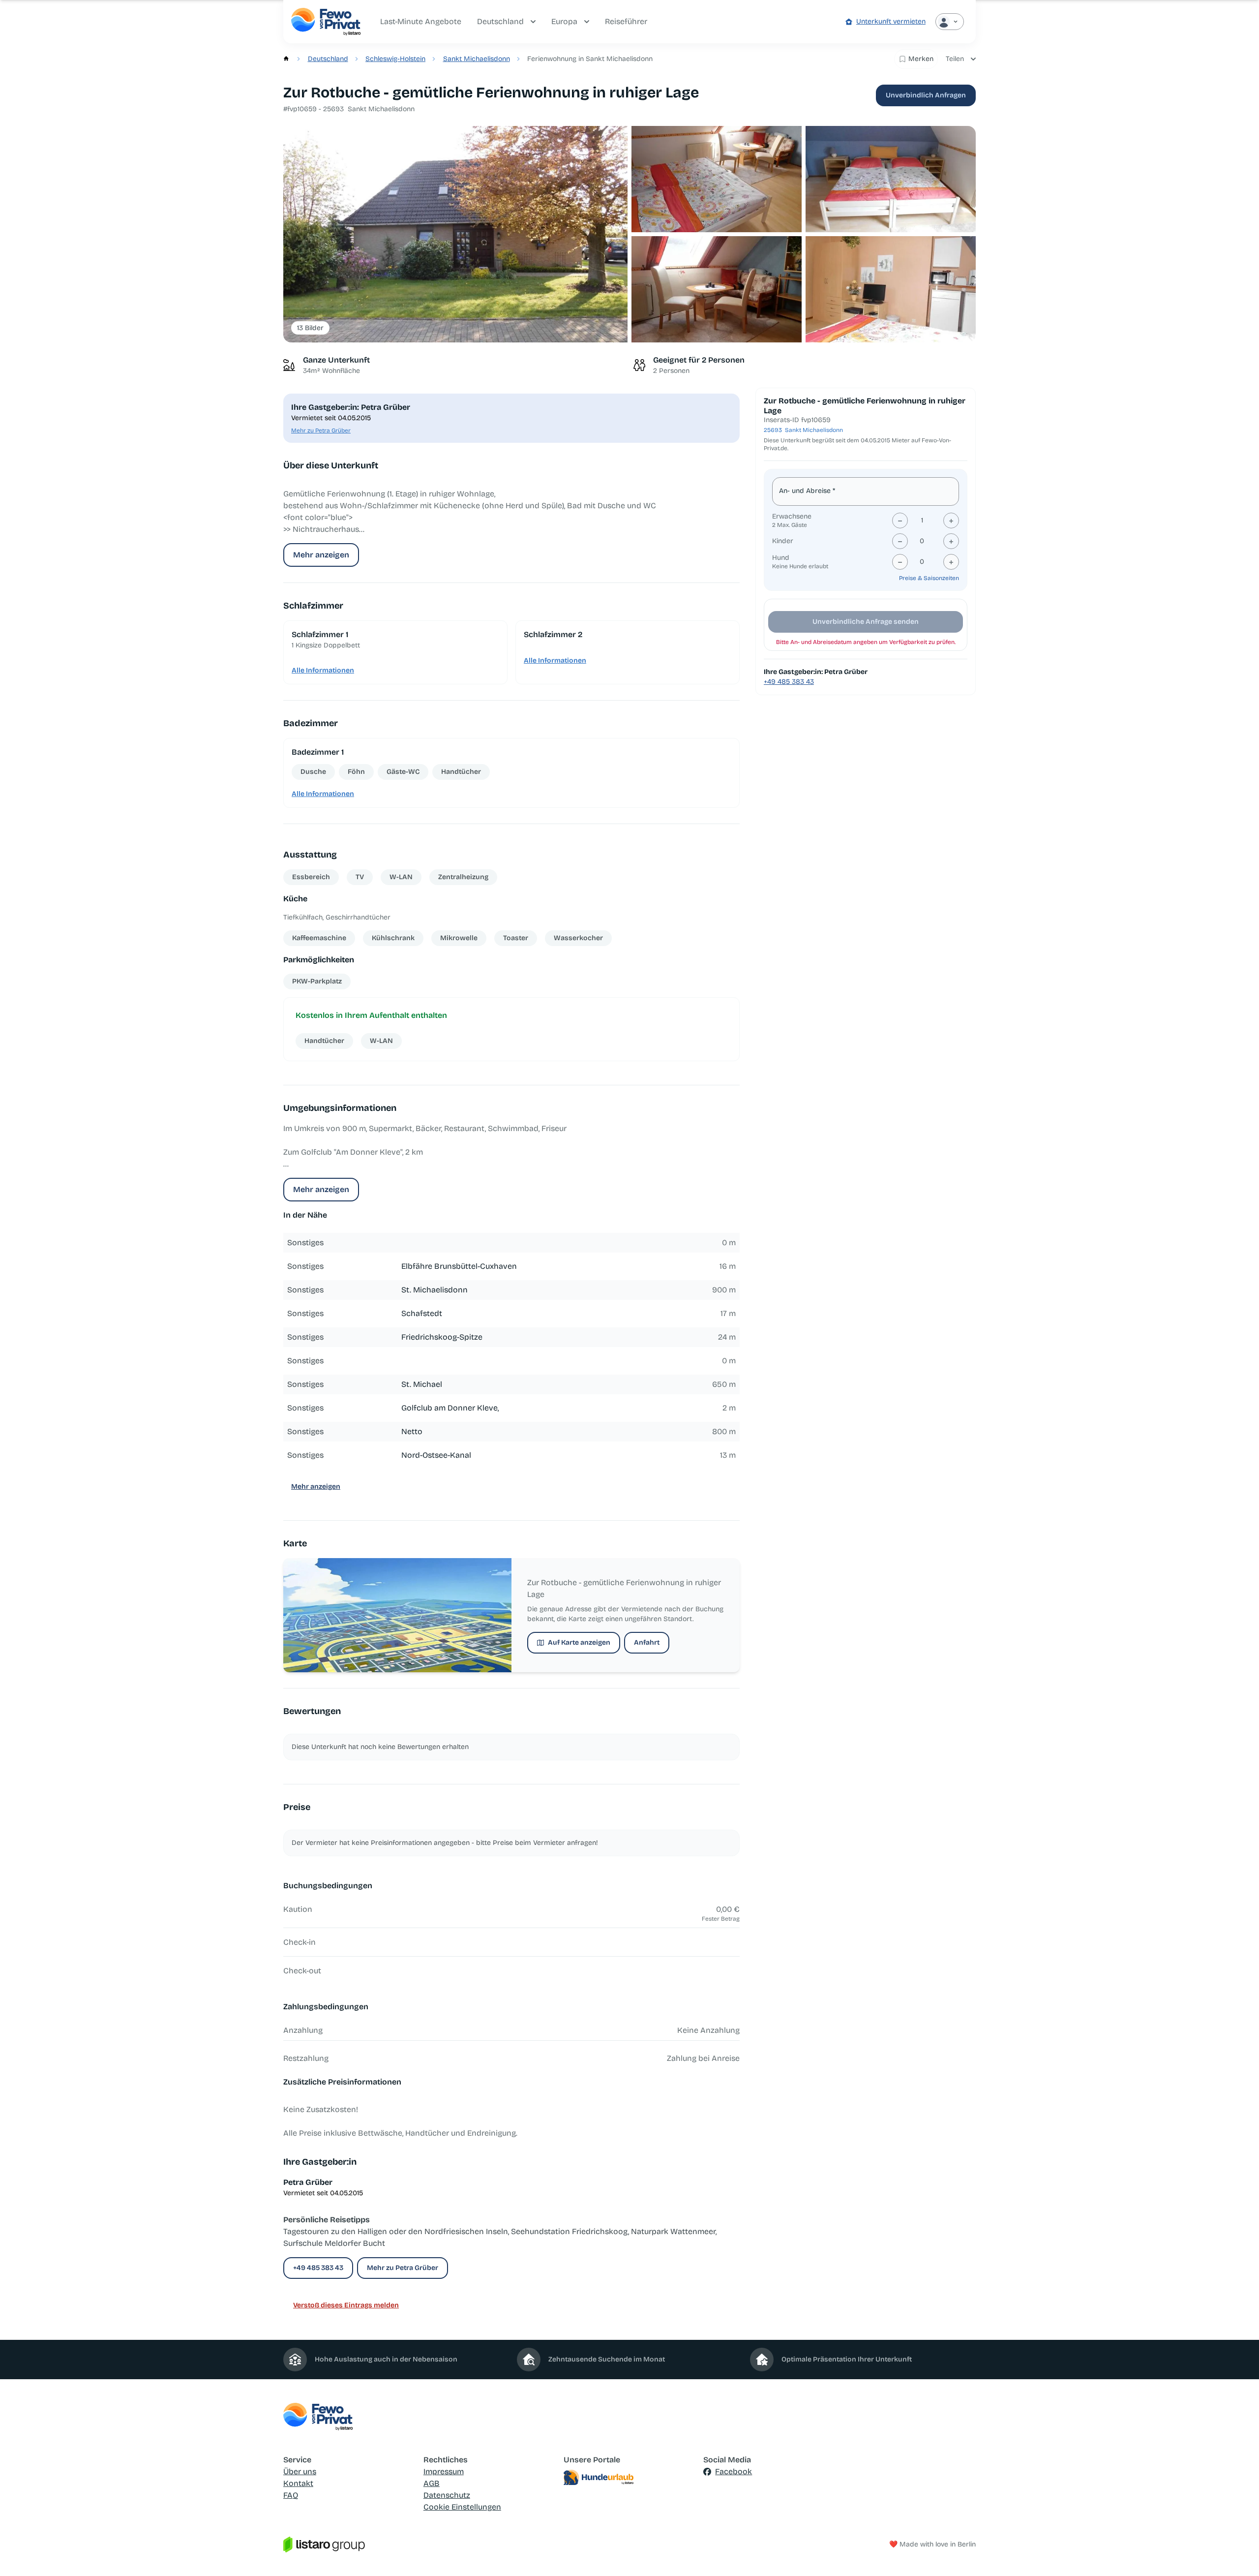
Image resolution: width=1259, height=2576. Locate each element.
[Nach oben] (1237, 2554)
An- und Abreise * (807, 491)
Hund (781, 558)
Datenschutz (447, 2495)
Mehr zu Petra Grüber (321, 430)
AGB (432, 2483)
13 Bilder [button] (310, 328)
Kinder (783, 541)
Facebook (734, 2471)
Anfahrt (647, 1642)
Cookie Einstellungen (462, 2507)
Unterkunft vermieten (891, 21)
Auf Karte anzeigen (579, 1642)
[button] (455, 234)
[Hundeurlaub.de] (630, 2478)
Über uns (300, 2471)
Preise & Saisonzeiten (929, 578)
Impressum (444, 2471)
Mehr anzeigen (321, 555)
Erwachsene (792, 516)
